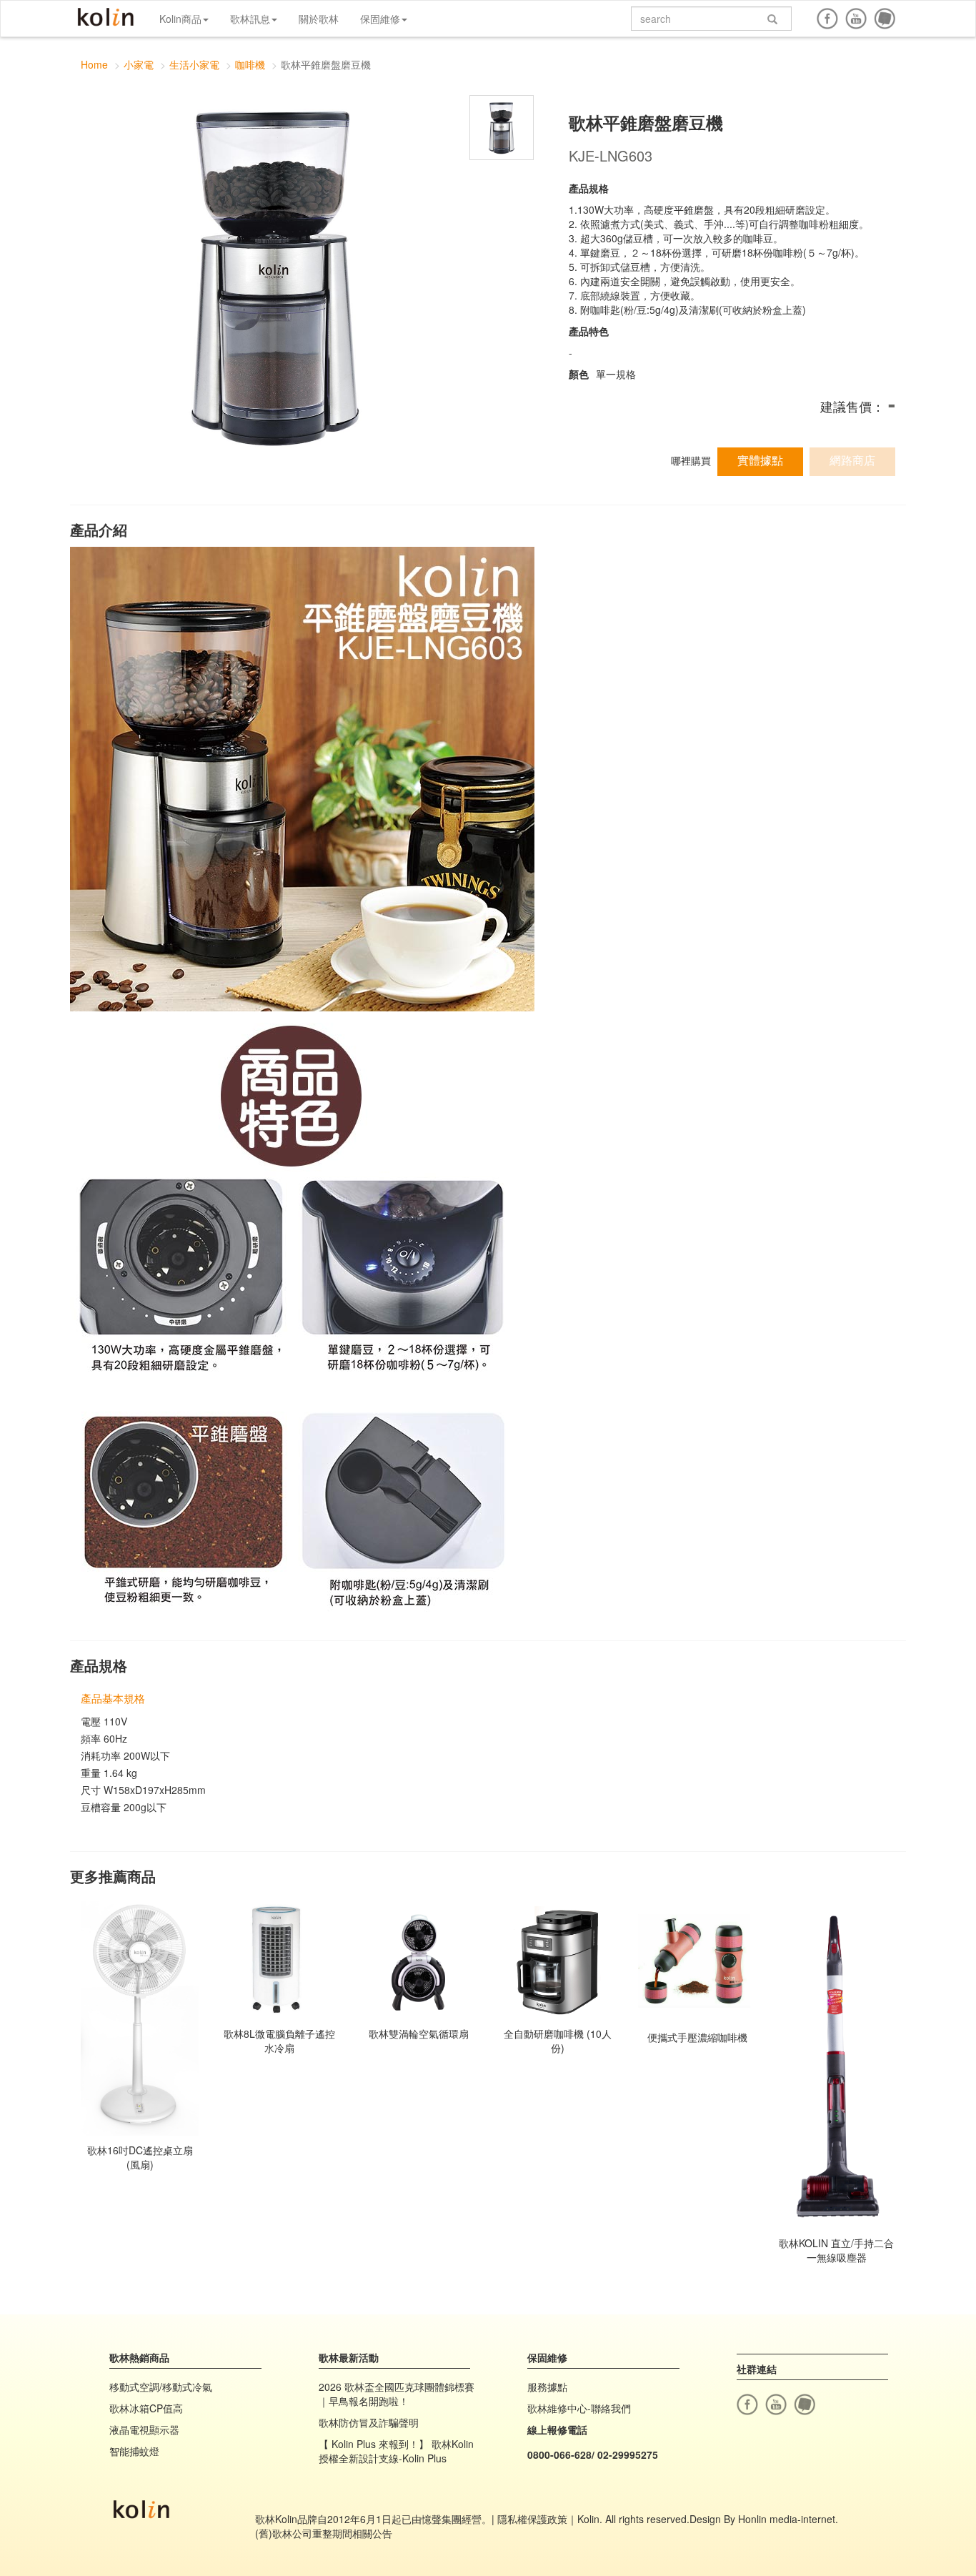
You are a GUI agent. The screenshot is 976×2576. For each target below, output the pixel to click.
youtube (856, 19)
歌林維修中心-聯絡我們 (579, 2408)
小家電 (139, 64)
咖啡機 (250, 64)
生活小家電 (194, 64)
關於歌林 (319, 19)
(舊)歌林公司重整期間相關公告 (324, 2533)
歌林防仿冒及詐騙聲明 (369, 2422)
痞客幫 (885, 19)
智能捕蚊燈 (134, 2451)
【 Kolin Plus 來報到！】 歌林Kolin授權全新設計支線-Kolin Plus (396, 2451)
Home (94, 64)
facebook (827, 19)
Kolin (106, 18)
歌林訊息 (250, 19)
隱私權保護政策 (532, 2519)
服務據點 (547, 2387)
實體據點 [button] (760, 460)
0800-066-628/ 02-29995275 (593, 2454)
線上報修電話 (557, 2429)
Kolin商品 (180, 19)
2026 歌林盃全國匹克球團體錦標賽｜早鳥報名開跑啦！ (397, 2394)
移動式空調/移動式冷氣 (161, 2387)
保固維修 (380, 19)
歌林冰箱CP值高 (146, 2408)
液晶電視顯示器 (144, 2429)
